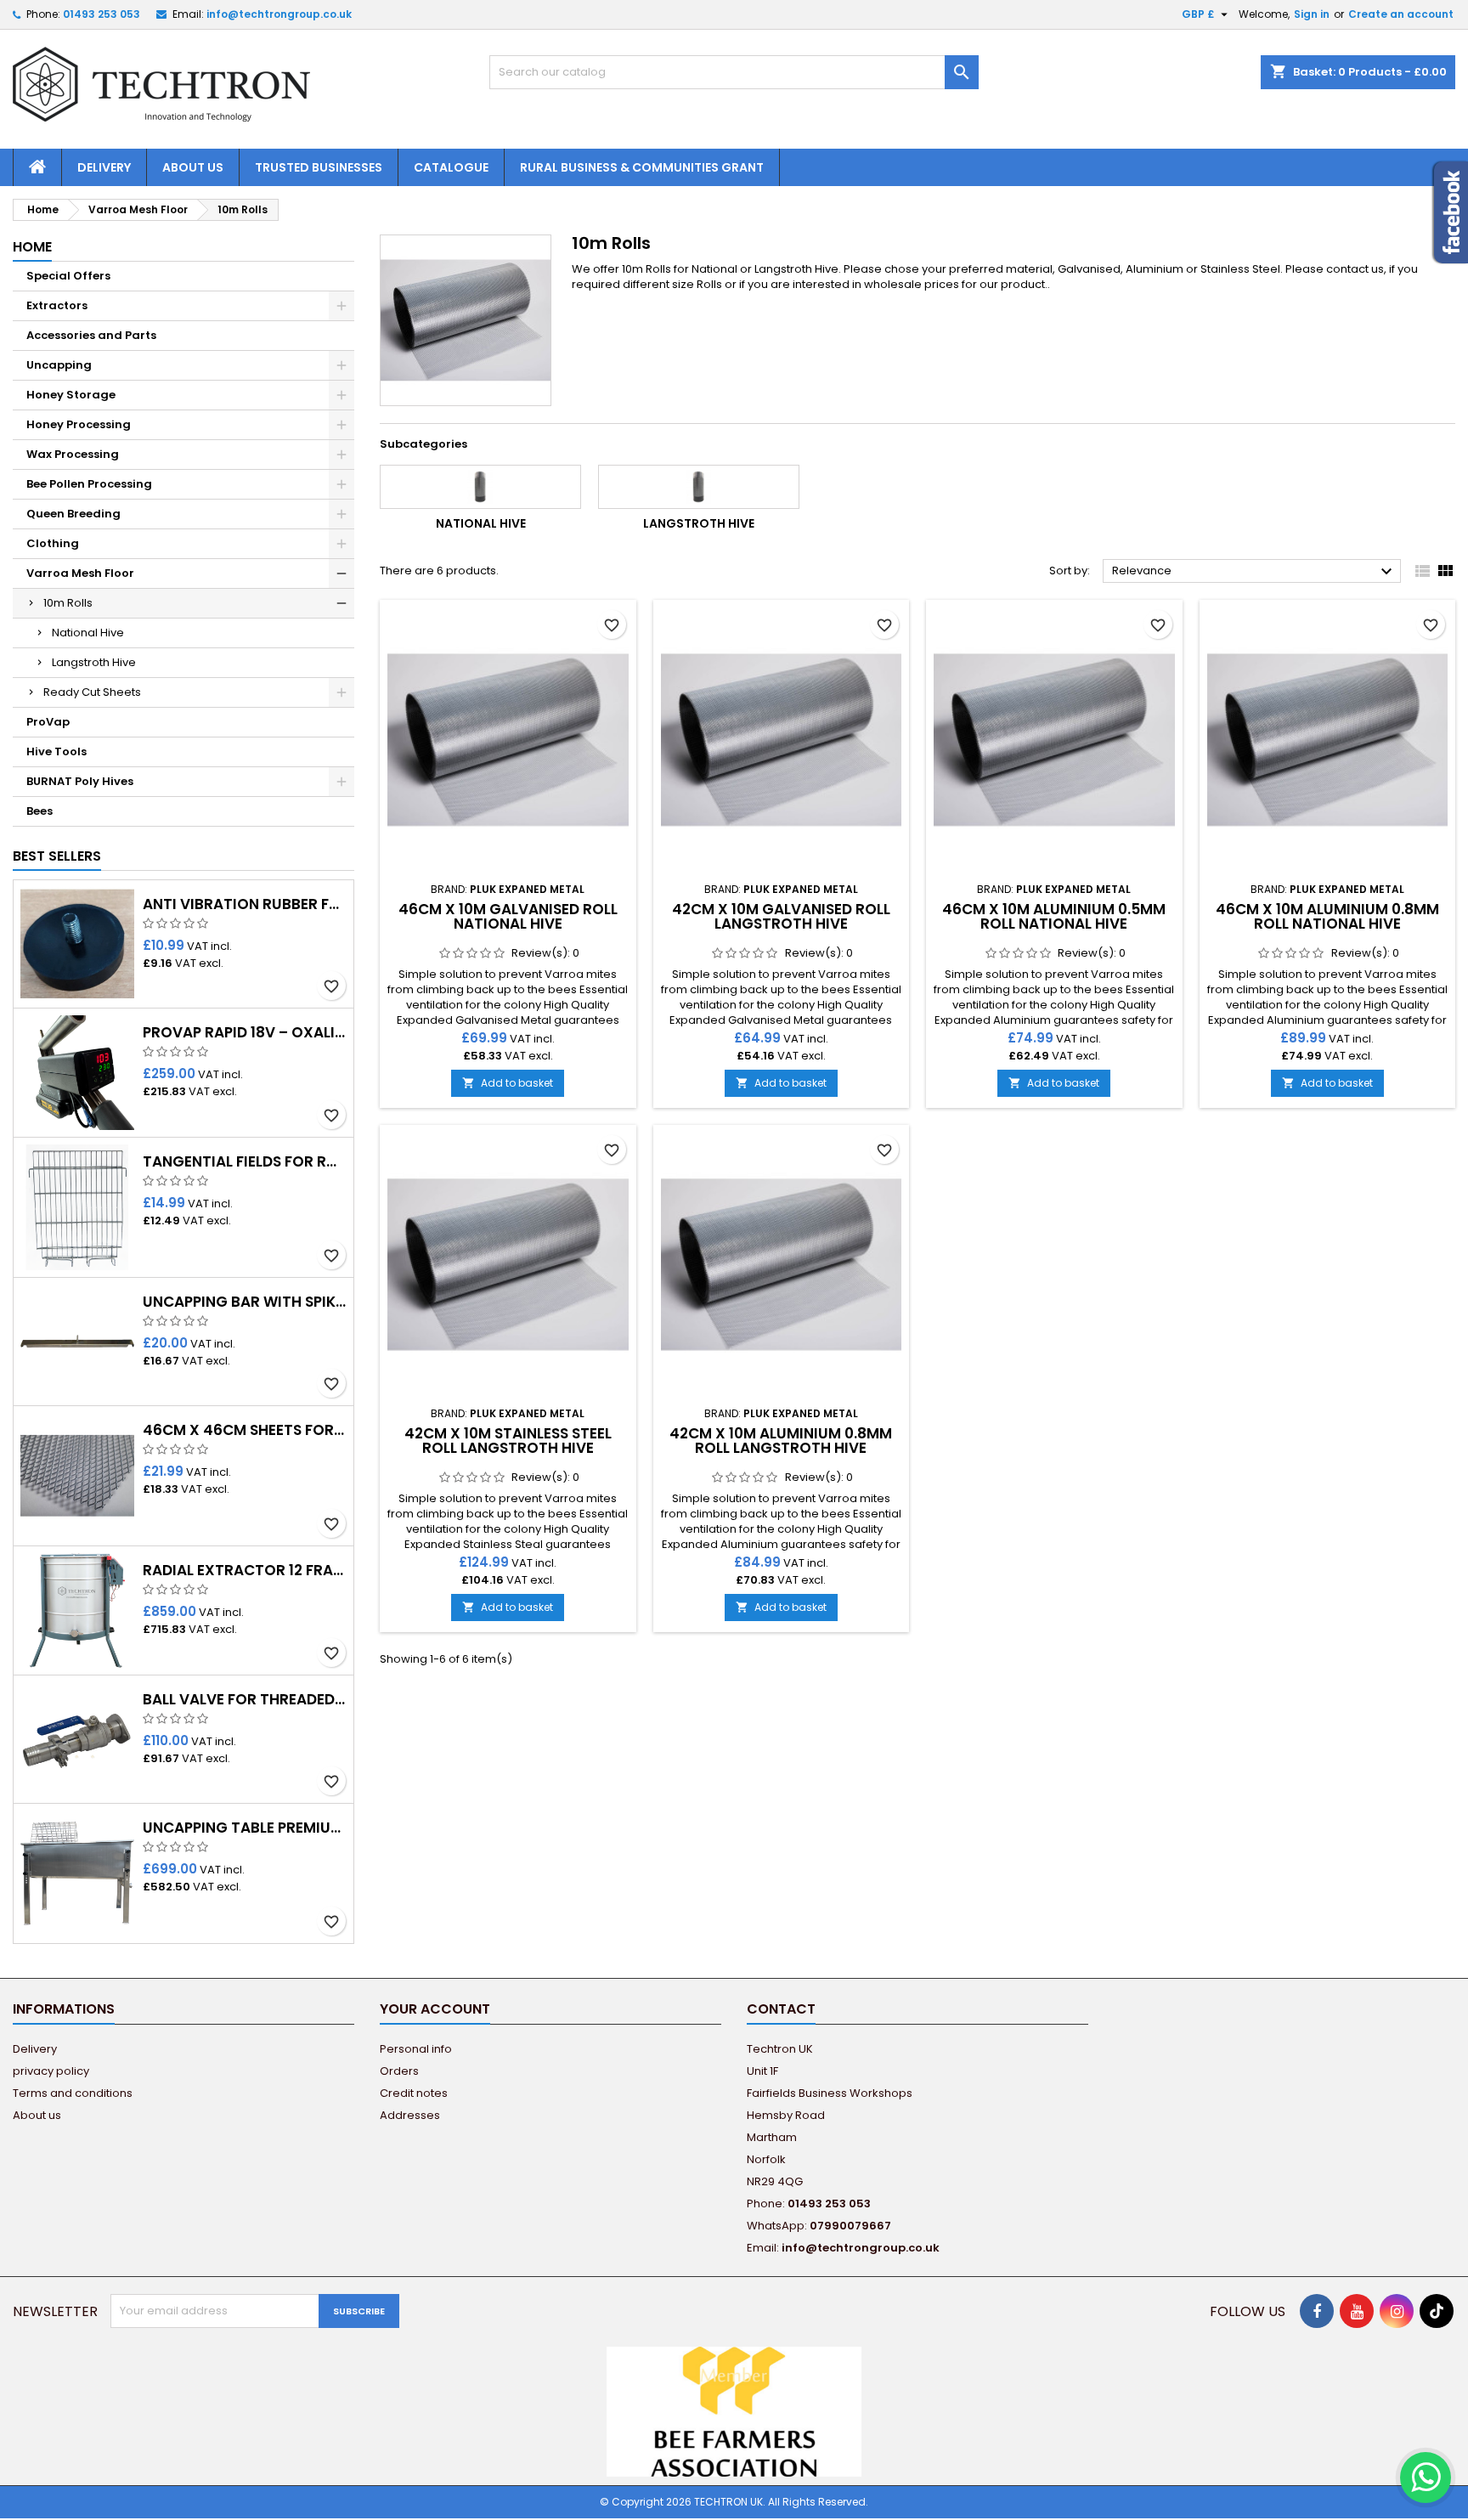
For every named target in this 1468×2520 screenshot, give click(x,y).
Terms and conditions (73, 2093)
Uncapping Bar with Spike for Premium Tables (245, 1302)
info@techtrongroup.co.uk (279, 14)
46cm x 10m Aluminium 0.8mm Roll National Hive (1327, 916)
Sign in (1312, 14)
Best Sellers (57, 856)
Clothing (53, 543)
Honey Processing (79, 424)
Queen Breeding (73, 514)
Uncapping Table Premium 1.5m (245, 1828)
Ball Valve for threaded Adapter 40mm (245, 1700)
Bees (40, 811)
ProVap (48, 722)
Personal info (416, 2049)
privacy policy (51, 2071)
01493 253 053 (102, 14)
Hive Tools (56, 751)
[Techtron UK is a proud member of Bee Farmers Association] (734, 2411)
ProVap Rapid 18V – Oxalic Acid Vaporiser (245, 1033)
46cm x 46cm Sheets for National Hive (245, 1430)
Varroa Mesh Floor (80, 573)
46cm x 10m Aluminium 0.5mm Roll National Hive (1054, 916)
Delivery (104, 167)
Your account (435, 2009)
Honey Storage (71, 395)
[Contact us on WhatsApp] (1426, 2478)
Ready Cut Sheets (92, 692)
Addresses (410, 2115)
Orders (399, 2071)
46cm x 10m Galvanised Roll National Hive (508, 916)
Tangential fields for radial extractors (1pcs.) (245, 1162)
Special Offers (68, 276)
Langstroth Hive (94, 662)
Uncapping (59, 365)
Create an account (1401, 14)
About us (193, 167)
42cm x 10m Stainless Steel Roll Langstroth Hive (508, 1441)
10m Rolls (68, 603)
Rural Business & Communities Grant (642, 167)
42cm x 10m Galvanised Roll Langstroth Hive (781, 916)
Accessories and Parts (91, 335)
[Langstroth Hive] (699, 487)
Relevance (1254, 572)
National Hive (88, 633)
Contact (781, 2009)
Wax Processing (73, 454)
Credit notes (414, 2093)
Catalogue (451, 167)
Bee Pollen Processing (89, 484)
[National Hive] (480, 487)
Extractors (57, 305)
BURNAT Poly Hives (80, 781)
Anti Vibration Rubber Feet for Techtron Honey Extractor (245, 904)
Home (32, 247)
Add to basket (508, 1083)
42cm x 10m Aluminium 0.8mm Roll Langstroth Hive (781, 1441)
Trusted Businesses (319, 167)
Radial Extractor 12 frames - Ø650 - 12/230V (245, 1571)
